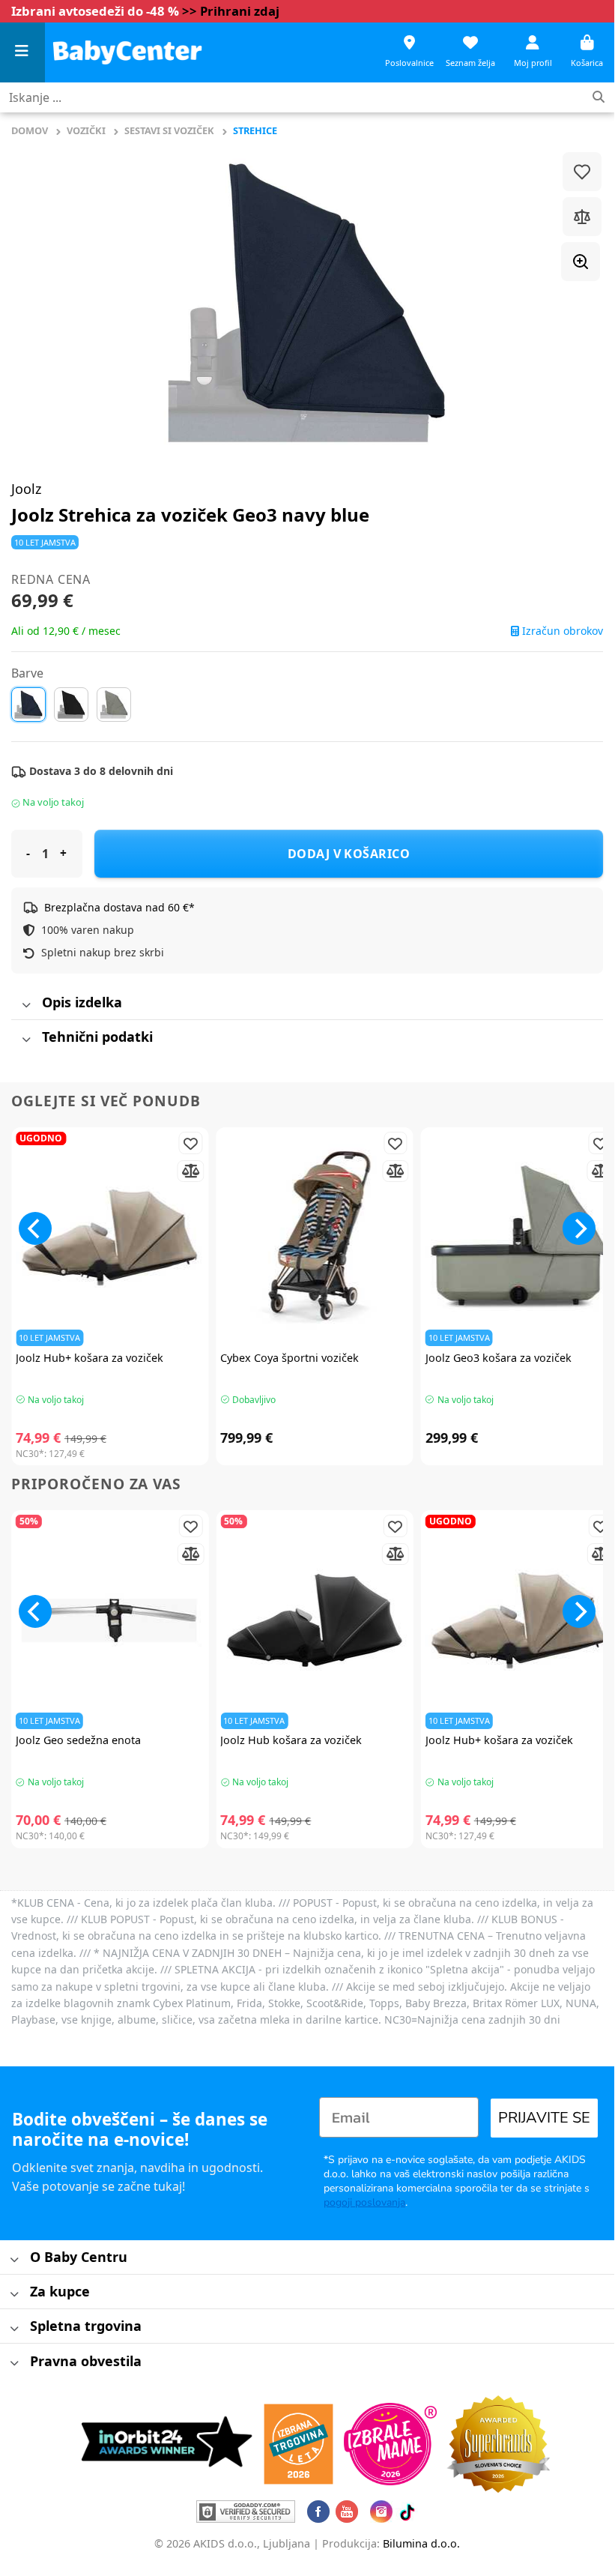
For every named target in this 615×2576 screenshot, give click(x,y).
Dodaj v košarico (349, 854)
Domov (30, 130)
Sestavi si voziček (169, 130)
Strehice (255, 130)
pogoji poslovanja (364, 2202)
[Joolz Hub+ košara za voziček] (110, 1237)
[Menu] (22, 53)
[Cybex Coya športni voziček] (314, 1237)
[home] (127, 52)
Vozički (86, 130)
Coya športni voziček (290, 1358)
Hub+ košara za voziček (90, 1358)
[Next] (579, 1228)
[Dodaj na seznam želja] (582, 172)
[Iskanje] (599, 98)
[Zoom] (581, 262)
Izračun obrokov (561, 631)
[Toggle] (26, 1005)
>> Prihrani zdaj (231, 11)
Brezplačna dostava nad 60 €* (119, 907)
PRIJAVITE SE (544, 2118)
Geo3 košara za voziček (499, 1358)
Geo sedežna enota (78, 1740)
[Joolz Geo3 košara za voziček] (519, 1237)
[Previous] (35, 1228)
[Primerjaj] (582, 217)
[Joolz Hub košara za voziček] (314, 1620)
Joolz (26, 489)
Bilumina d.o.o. (421, 2543)
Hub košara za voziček (291, 1740)
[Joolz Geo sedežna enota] (110, 1620)
